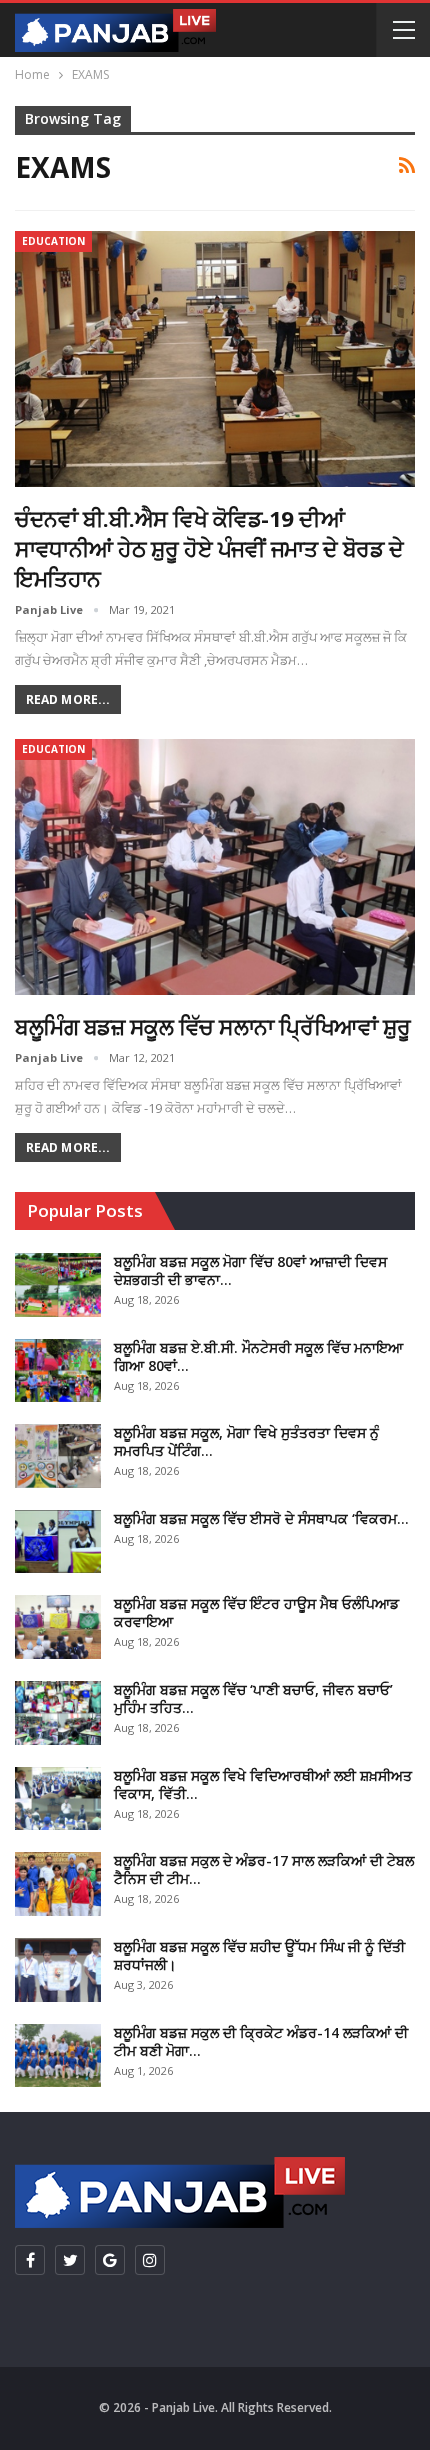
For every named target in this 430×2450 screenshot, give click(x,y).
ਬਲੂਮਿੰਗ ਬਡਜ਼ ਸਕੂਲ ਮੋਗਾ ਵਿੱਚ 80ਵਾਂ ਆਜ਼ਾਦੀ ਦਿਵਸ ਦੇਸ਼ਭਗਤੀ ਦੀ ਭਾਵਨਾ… (250, 1270)
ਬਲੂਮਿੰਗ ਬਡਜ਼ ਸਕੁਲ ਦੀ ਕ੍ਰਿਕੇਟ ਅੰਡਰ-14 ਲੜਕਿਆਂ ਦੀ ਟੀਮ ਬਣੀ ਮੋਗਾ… (261, 2041)
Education (53, 241)
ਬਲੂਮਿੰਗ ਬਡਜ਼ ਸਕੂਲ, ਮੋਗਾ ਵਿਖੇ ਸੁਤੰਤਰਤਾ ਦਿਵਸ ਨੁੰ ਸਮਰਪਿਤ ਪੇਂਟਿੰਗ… (246, 1441)
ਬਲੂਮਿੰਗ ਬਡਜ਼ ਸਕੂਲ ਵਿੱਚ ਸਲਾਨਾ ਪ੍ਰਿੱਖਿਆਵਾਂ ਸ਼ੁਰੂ (213, 1026)
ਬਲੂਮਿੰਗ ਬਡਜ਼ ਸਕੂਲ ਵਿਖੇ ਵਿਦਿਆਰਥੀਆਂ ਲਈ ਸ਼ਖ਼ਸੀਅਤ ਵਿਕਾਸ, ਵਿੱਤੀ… (263, 1784)
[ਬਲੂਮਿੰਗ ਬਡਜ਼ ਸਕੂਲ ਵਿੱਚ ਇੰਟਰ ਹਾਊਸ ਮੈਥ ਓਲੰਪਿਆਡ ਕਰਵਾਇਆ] (58, 1627)
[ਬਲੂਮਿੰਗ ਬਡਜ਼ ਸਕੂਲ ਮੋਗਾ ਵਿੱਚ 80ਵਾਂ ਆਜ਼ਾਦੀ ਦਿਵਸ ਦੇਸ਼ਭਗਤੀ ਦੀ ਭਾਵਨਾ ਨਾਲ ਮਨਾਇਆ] (58, 1285)
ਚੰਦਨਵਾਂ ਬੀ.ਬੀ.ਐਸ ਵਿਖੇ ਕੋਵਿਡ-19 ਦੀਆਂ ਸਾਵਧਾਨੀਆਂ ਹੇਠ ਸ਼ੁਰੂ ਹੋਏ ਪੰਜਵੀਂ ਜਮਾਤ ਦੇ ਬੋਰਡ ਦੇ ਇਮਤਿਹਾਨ (209, 548)
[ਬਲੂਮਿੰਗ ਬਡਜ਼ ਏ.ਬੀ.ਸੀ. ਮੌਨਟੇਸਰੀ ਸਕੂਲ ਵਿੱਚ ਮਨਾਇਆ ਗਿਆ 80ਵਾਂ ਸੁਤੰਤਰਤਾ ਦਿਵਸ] (58, 1371)
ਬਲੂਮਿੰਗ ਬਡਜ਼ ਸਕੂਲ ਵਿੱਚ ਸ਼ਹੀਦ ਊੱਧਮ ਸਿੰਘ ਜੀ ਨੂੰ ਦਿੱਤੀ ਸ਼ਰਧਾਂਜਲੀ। (259, 1955)
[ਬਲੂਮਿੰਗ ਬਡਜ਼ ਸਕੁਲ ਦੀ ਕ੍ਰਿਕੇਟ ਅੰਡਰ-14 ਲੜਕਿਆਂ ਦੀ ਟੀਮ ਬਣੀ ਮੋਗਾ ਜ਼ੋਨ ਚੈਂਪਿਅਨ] (58, 2056)
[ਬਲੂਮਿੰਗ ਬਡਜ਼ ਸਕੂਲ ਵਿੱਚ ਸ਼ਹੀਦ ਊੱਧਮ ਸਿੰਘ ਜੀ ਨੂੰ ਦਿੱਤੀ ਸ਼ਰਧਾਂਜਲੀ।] (58, 1970)
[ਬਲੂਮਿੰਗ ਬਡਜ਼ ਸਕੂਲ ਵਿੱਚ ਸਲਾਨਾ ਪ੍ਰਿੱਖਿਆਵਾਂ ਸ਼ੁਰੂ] (215, 867)
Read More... (68, 699)
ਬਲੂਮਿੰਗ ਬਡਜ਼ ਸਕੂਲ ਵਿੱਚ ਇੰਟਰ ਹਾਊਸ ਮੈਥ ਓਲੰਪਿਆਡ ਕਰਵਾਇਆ (256, 1612)
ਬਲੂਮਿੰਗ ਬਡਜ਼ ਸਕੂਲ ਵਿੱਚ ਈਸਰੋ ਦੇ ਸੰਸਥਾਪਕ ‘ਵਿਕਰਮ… (261, 1518)
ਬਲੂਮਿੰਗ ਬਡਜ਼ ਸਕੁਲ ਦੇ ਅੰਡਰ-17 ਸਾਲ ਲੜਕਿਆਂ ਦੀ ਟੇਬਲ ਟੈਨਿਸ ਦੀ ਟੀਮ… (264, 1869)
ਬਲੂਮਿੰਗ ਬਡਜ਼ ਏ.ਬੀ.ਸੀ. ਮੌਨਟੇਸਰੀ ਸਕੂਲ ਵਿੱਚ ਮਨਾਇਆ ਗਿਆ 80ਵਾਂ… (258, 1356)
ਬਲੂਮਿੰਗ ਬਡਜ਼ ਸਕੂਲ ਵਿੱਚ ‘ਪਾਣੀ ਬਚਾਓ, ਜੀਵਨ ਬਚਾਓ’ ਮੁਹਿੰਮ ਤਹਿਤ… (253, 1698)
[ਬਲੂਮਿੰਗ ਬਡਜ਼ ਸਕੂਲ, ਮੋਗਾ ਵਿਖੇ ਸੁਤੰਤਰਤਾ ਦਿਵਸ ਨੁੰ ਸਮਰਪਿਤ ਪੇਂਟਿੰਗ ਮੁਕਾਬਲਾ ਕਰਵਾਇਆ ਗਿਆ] (58, 1456)
